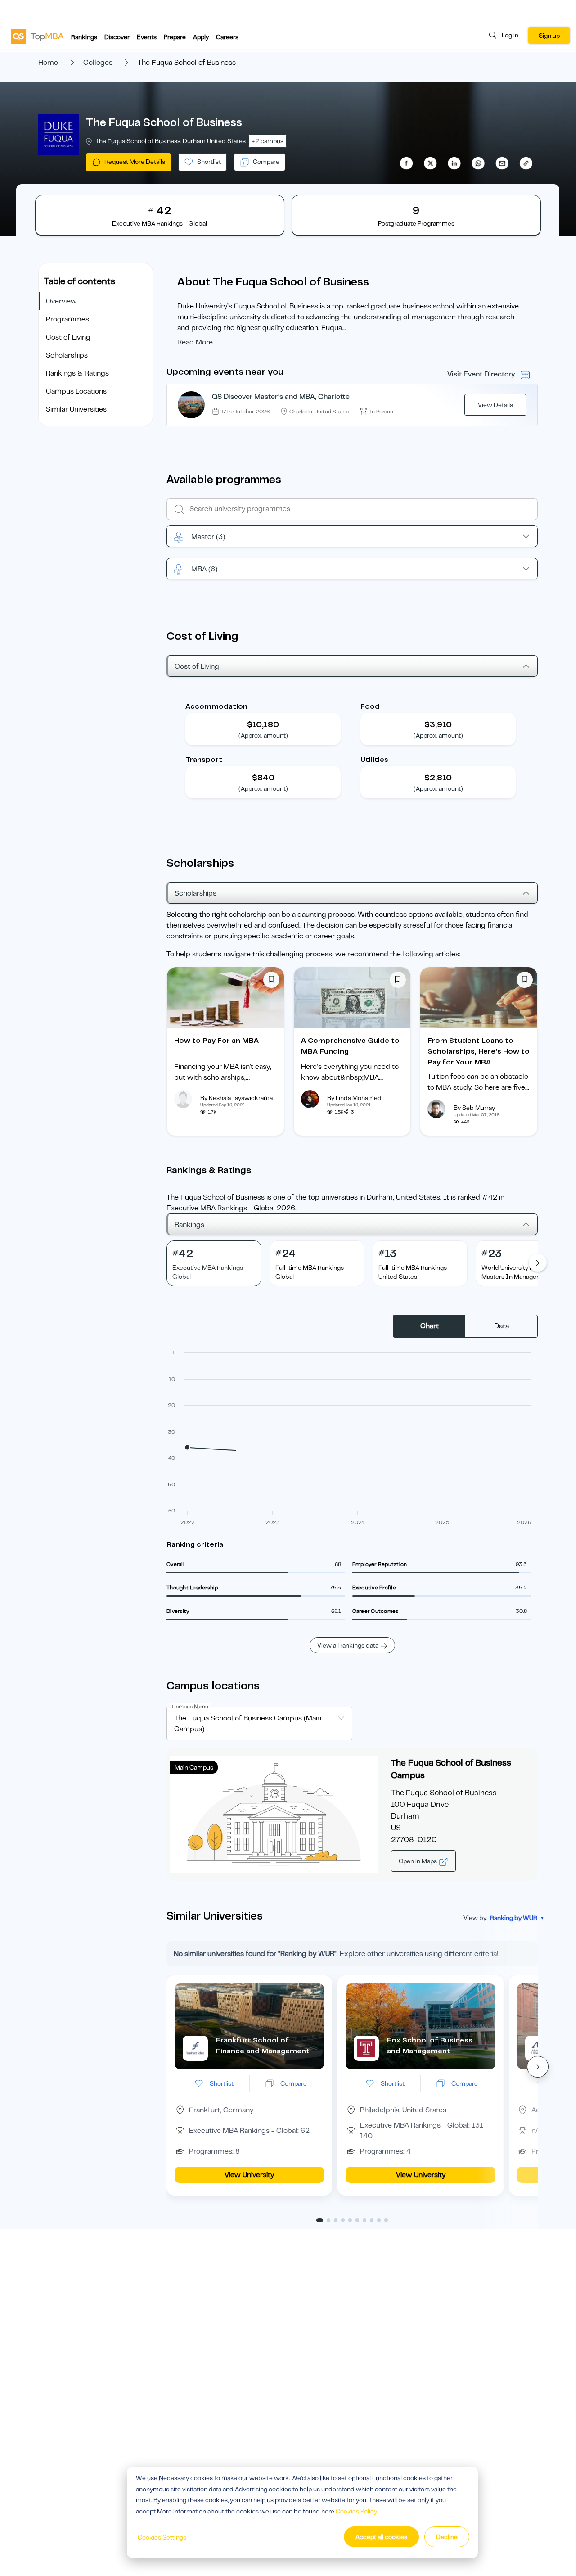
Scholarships (67, 355)
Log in (510, 35)
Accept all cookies (381, 2537)
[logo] (37, 36)
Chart (430, 1326)
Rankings (84, 37)
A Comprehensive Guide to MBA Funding (350, 1046)
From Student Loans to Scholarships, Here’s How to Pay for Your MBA (479, 1051)
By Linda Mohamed (354, 1098)
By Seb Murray (474, 1108)
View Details (495, 405)
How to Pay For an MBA (216, 1041)
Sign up (549, 36)
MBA (204, 569)
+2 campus (268, 141)
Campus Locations (76, 391)
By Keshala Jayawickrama (236, 1098)
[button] (538, 2067)
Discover (117, 37)
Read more (195, 342)
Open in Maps (418, 1861)
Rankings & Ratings (77, 373)
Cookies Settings (162, 2537)
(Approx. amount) (263, 735)
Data (502, 1326)
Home (48, 63)
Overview (61, 301)
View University (249, 2175)
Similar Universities (76, 409)
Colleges (98, 63)
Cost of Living (68, 337)
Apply (201, 37)
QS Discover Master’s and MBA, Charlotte (281, 397)
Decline (447, 2537)
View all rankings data (348, 1645)
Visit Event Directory (481, 374)
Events (147, 37)
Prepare (175, 37)
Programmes (67, 319)
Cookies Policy (356, 2511)
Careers (227, 37)
